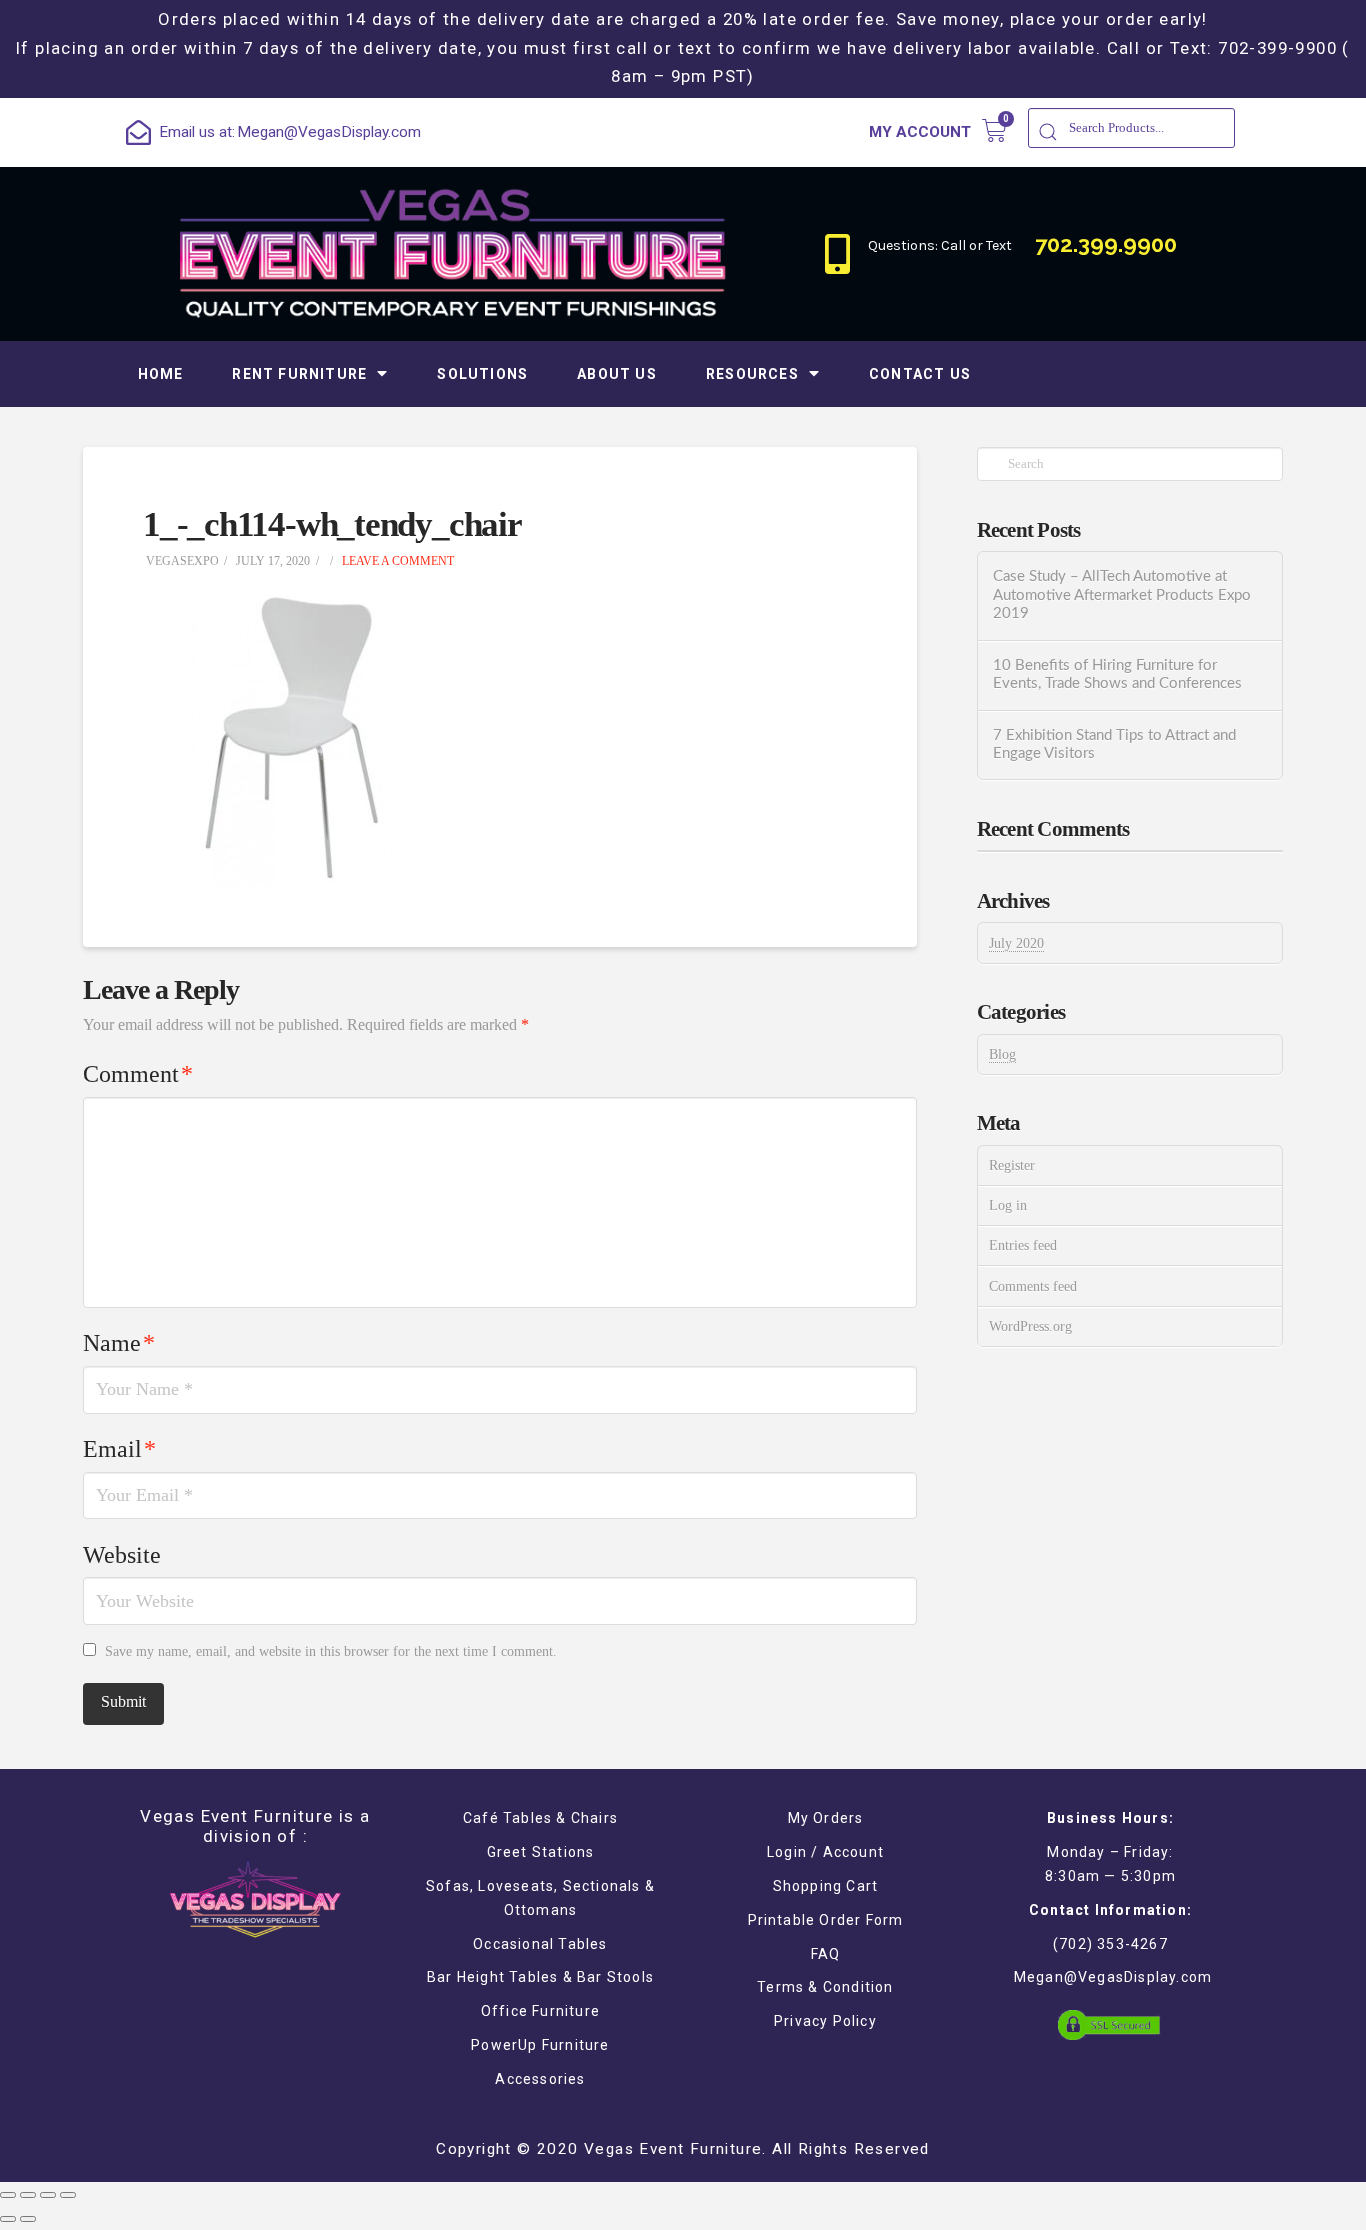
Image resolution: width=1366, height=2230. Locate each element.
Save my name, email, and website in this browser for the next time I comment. (331, 1651)
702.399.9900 (1106, 244)
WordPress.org (1030, 1326)
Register (1012, 1165)
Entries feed (1023, 1245)
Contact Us (920, 374)
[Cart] (994, 130)
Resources (752, 374)
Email (119, 1449)
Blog (1002, 1054)
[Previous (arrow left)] (8, 2219)
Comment (138, 1074)
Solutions (482, 374)
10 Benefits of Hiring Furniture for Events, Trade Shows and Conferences (1117, 675)
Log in (1008, 1205)
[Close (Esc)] (8, 2195)
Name (119, 1343)
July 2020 (1016, 943)
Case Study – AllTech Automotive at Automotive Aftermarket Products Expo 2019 (1122, 595)
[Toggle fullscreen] (48, 2195)
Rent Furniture (299, 374)
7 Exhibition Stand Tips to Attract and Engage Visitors (1114, 745)
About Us (617, 374)
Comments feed (1033, 1286)
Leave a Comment (396, 561)
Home (161, 374)
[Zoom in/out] (68, 2195)
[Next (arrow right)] (28, 2219)
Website (122, 1555)
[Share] (28, 2195)
